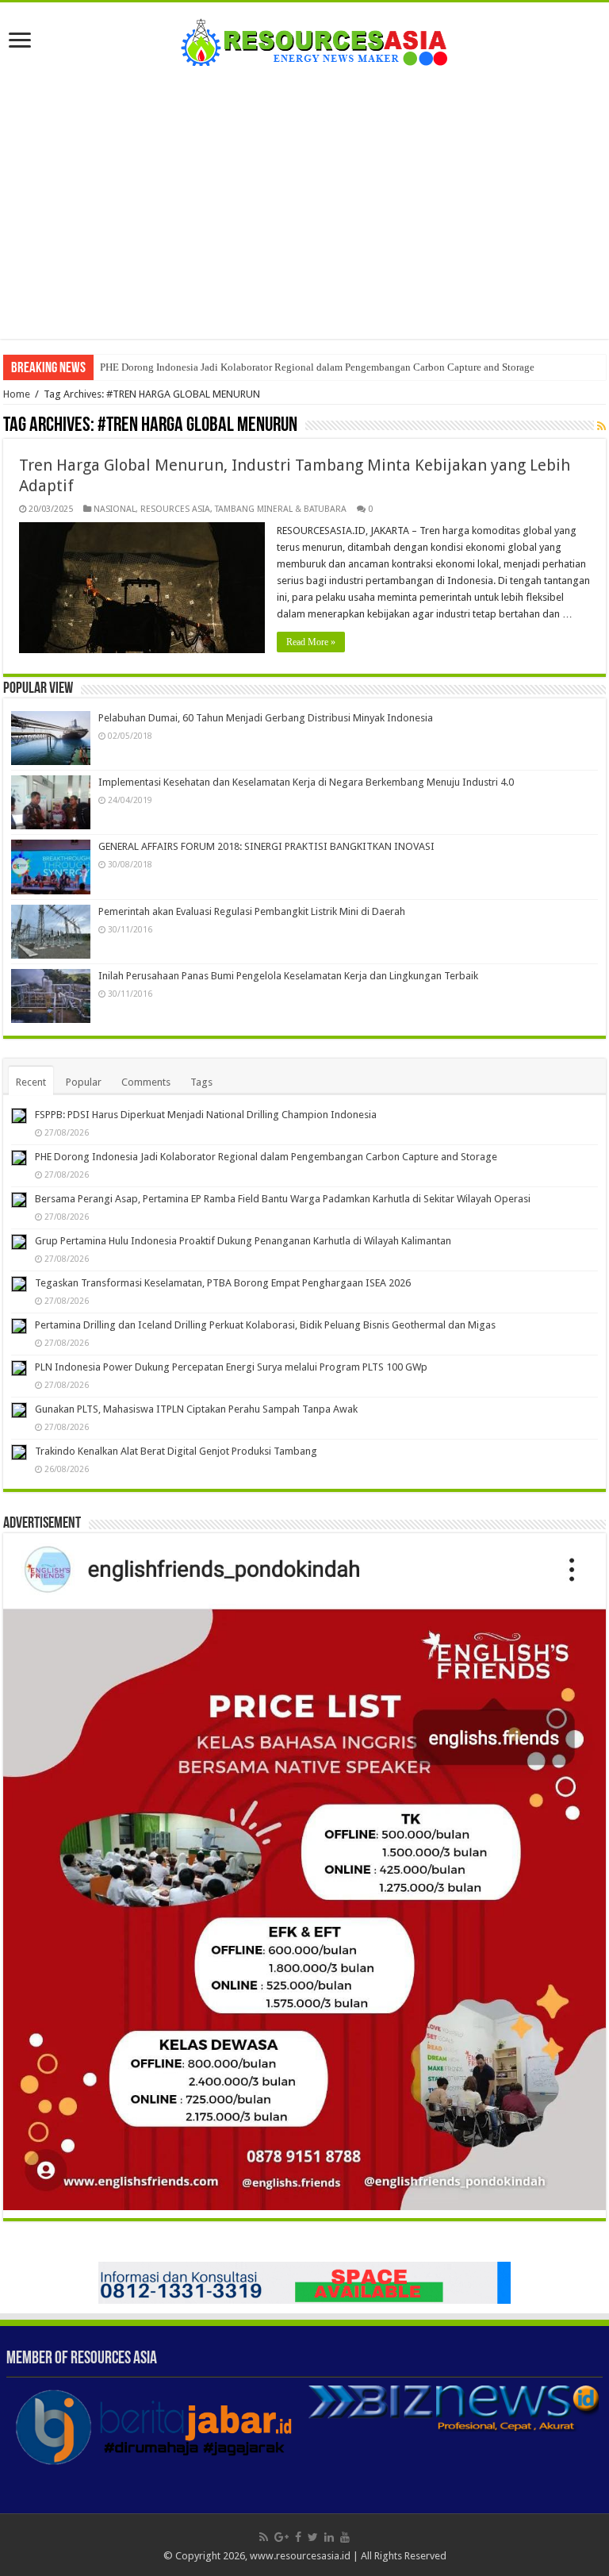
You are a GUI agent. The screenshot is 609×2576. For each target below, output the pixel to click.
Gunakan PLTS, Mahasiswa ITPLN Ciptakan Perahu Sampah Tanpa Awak (196, 1409)
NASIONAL (115, 509)
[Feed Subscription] (601, 426)
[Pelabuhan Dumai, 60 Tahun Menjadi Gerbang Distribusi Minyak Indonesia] (51, 738)
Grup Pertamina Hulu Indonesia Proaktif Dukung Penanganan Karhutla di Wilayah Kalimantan (243, 1241)
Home (17, 394)
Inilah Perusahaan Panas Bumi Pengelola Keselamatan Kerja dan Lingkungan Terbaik (288, 976)
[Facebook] (298, 2537)
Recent (31, 1082)
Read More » (311, 642)
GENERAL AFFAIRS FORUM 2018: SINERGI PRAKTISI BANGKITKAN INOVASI (266, 846)
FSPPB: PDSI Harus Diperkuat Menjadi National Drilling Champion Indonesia (206, 1115)
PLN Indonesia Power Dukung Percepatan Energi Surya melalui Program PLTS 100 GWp (231, 1367)
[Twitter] (313, 2537)
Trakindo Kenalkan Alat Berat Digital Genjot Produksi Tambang (176, 1451)
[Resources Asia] (305, 38)
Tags (201, 1082)
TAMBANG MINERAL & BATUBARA (281, 509)
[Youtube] (345, 2537)
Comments (146, 1082)
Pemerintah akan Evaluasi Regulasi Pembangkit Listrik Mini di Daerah (252, 911)
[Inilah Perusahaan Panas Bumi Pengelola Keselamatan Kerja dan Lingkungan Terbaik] (51, 996)
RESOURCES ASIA (175, 509)
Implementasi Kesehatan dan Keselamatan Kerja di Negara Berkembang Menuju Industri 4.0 (306, 782)
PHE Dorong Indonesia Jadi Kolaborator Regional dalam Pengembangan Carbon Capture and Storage (317, 367)
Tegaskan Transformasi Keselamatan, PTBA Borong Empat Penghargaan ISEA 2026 (223, 1283)
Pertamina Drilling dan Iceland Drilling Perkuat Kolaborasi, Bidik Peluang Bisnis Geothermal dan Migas (265, 1325)
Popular (84, 1082)
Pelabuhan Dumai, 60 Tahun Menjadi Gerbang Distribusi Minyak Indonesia (266, 718)
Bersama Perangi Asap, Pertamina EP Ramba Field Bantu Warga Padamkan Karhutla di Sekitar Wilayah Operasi (283, 1199)
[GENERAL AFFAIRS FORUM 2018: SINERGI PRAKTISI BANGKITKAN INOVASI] (51, 867)
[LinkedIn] (329, 2537)
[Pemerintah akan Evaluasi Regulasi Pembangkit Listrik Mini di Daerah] (51, 932)
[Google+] (282, 2537)
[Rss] (264, 2537)
